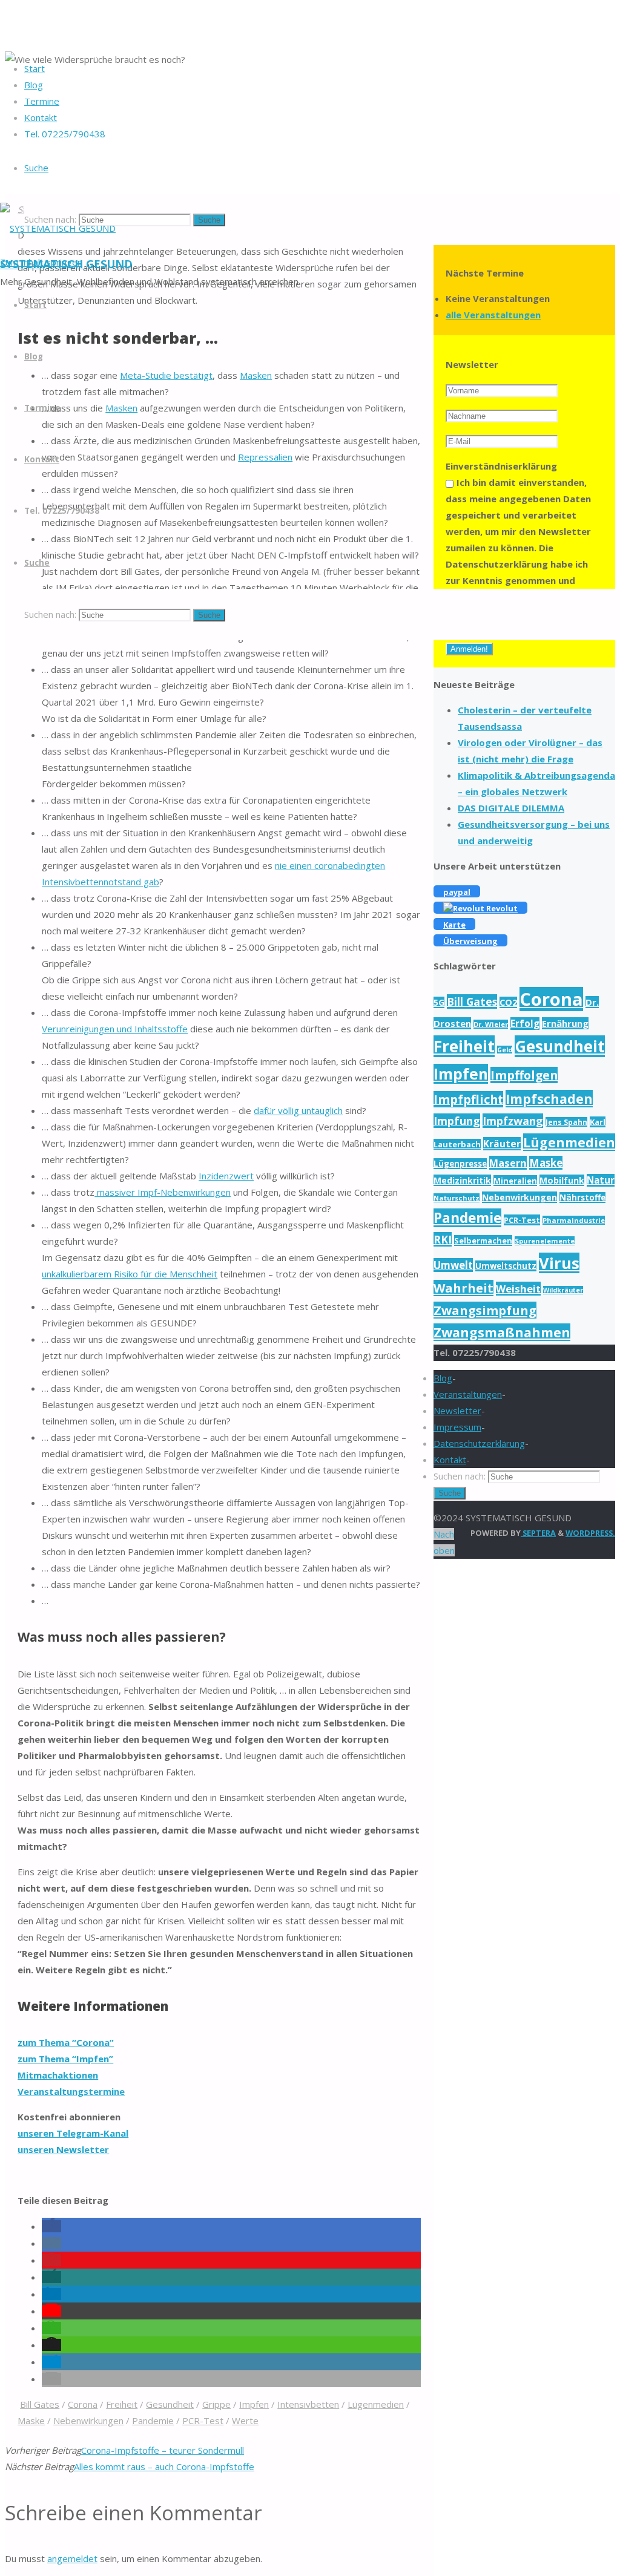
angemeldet (72, 2558)
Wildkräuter (563, 1290)
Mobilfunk (562, 1180)
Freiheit (122, 2404)
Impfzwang (513, 1121)
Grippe (216, 2404)
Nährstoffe (582, 1198)
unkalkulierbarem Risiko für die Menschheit (130, 1274)
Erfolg (525, 1024)
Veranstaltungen (468, 1394)
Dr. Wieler (491, 1024)
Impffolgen (524, 1075)
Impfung (457, 1121)
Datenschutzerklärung (479, 1443)
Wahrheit (463, 1288)
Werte (245, 2420)
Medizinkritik (462, 1180)
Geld (505, 1050)
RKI (443, 1239)
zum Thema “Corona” (66, 2042)
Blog (443, 1378)
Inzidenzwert (226, 1176)
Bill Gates (40, 2404)
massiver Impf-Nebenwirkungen (163, 1192)
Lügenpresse (460, 1164)
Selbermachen (483, 1240)
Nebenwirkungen (88, 2420)
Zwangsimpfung (485, 1310)
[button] (51, 2226)
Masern (508, 1163)
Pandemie (153, 2420)
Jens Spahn (566, 1122)
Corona (83, 2404)
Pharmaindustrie (574, 1220)
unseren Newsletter (63, 2149)
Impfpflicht (468, 1099)
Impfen (254, 2404)
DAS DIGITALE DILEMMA (511, 808)
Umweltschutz (506, 1266)
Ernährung (565, 1023)
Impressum (457, 1427)
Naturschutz (457, 1198)
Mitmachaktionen (58, 2075)
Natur (601, 1180)
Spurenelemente (545, 1241)
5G (439, 1002)
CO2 (508, 1002)
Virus (559, 1263)
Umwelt (453, 1265)
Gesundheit (170, 2404)
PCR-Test (203, 2420)
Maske (31, 2420)
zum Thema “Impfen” (65, 2059)
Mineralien (515, 1181)
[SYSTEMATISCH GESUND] (58, 228)
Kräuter (502, 1144)
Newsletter (457, 1411)
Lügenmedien (376, 2404)
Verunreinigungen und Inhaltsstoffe (115, 1029)
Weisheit (518, 1289)
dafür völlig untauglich (298, 1110)
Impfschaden (549, 1099)
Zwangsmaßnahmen (502, 1332)
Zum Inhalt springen (41, 262)
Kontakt (450, 1460)
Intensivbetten (308, 2404)
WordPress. (590, 1533)
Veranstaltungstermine (71, 2091)
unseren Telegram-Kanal (73, 2133)
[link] (36, 168)
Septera (538, 1533)
